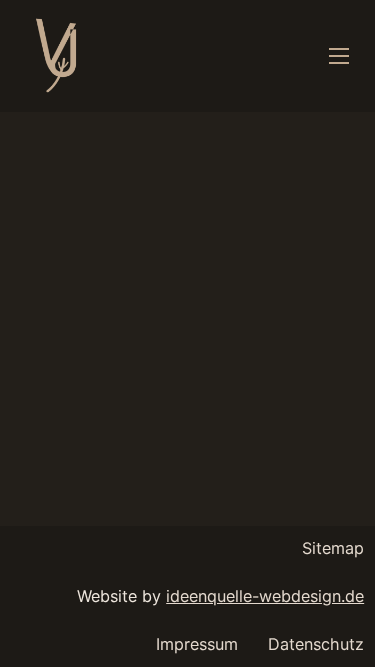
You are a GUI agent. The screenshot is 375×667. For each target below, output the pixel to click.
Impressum (197, 644)
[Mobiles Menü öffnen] (339, 56)
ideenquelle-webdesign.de (265, 596)
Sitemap (333, 548)
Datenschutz (316, 644)
